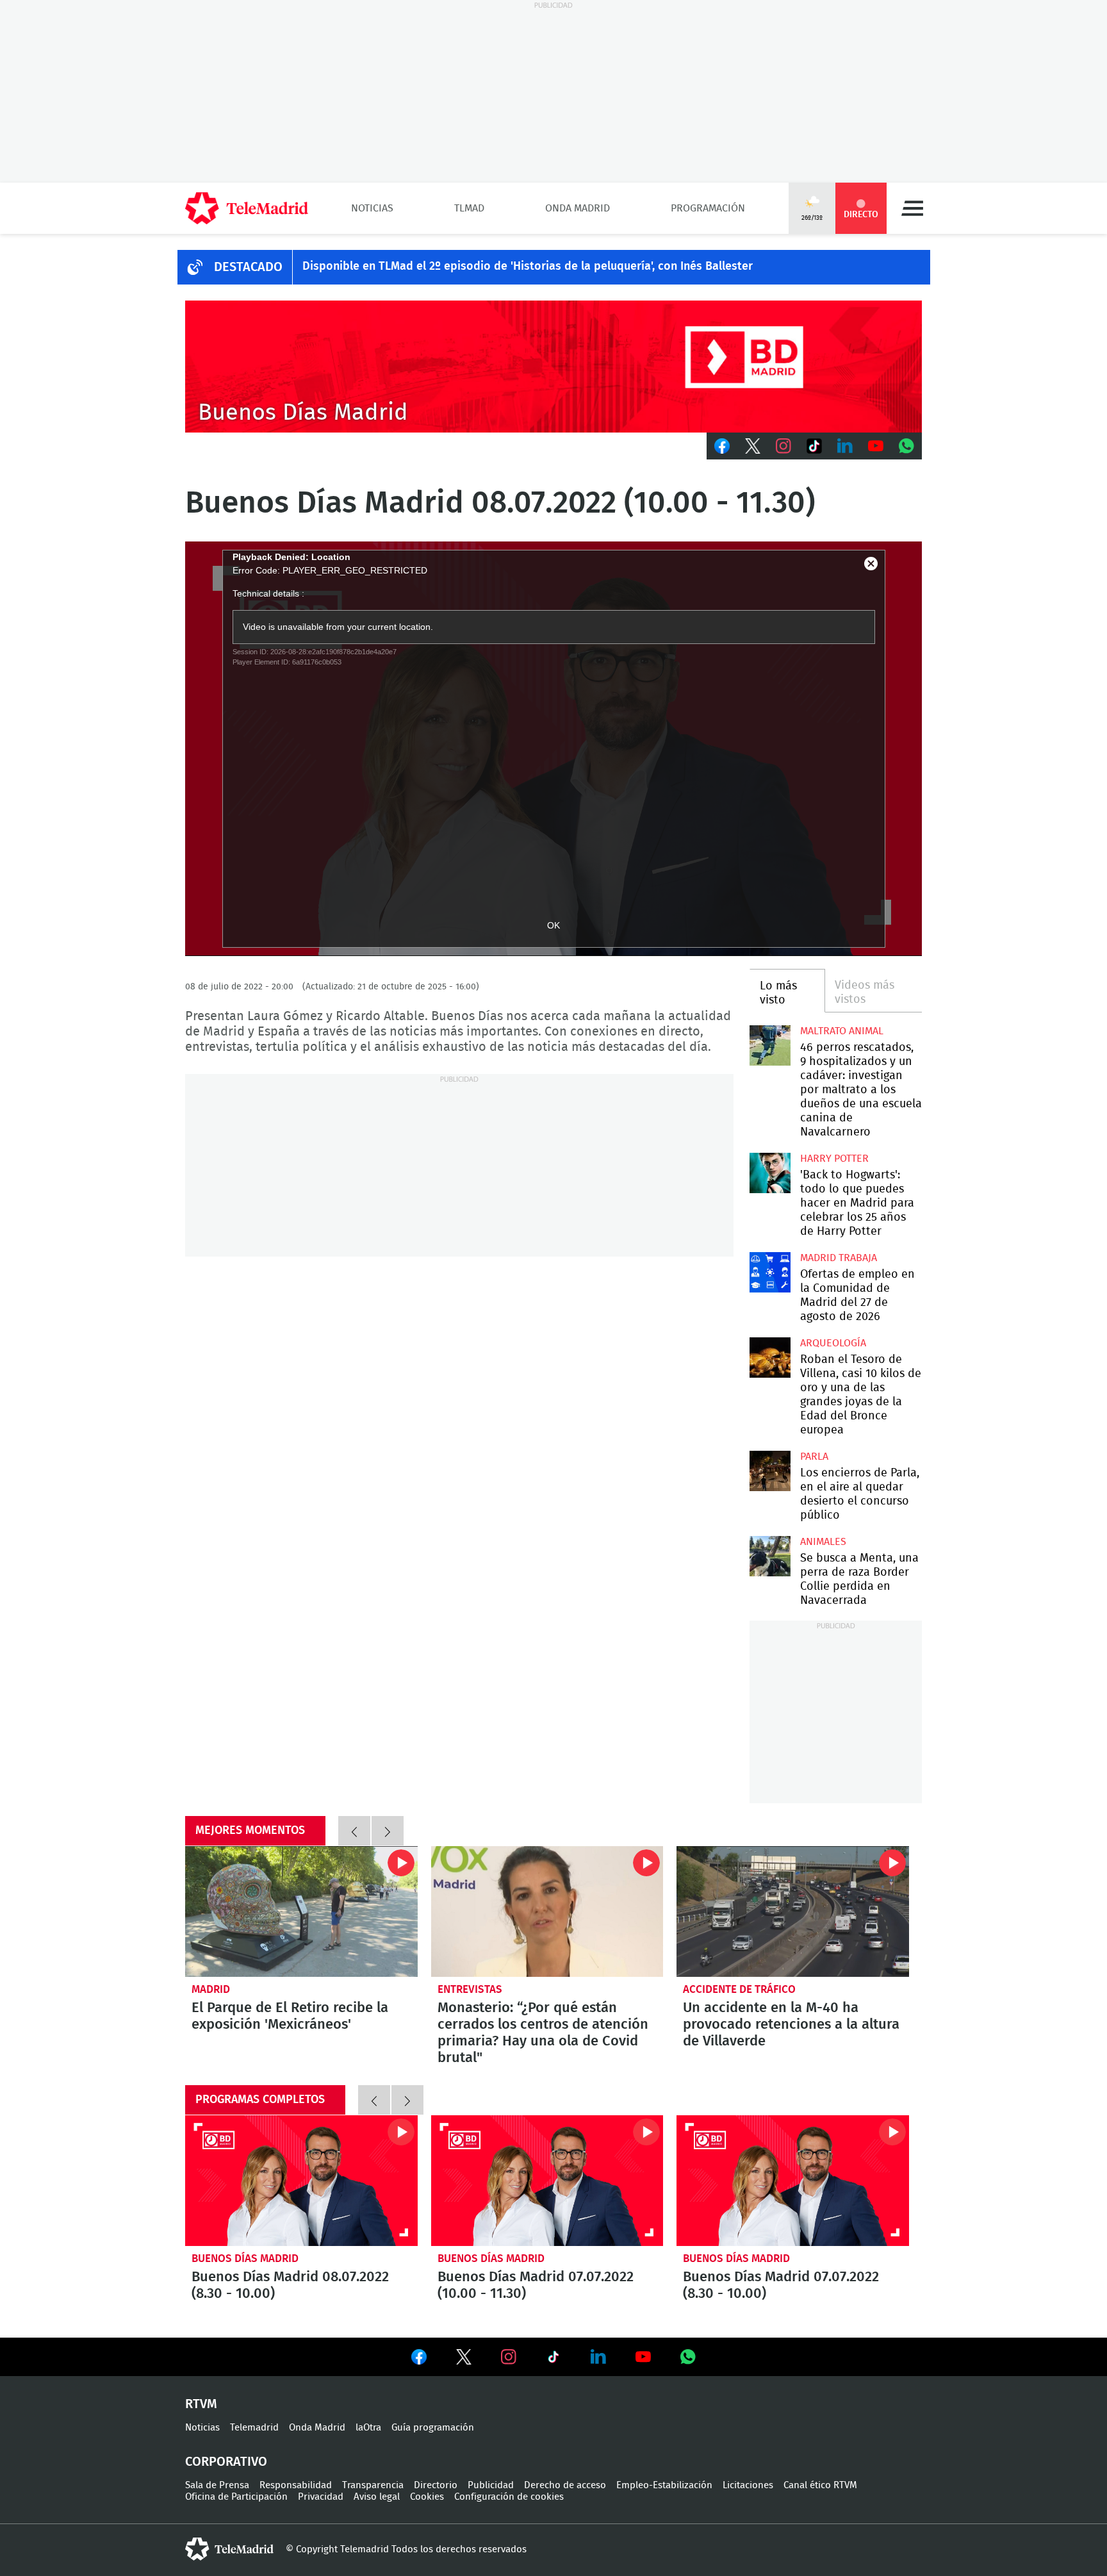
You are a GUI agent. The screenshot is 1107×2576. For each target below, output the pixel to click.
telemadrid (229, 2549)
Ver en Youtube (643, 2357)
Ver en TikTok (553, 2359)
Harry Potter (834, 1159)
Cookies (427, 2497)
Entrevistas (470, 1989)
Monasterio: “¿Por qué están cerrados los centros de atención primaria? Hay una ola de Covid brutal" (547, 1911)
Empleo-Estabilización (664, 2485)
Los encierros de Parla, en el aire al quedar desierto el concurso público (770, 1471)
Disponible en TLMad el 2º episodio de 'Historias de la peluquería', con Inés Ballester (528, 267)
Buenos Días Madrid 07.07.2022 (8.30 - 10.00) (793, 2181)
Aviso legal (377, 2497)
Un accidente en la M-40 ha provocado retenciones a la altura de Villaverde (793, 1911)
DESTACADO (248, 267)
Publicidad (491, 2485)
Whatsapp (906, 446)
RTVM (201, 2404)
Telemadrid (254, 2428)
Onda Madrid (578, 208)
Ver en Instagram (509, 2357)
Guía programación (433, 2428)
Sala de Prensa (217, 2485)
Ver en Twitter (464, 2359)
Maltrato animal (842, 1031)
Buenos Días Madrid (245, 2258)
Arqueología (833, 1343)
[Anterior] (354, 1831)
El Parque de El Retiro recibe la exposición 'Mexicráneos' (301, 1911)
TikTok (814, 446)
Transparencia (373, 2485)
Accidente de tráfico (739, 1989)
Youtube (876, 446)
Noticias (372, 208)
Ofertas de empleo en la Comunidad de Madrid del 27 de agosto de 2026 (770, 1272)
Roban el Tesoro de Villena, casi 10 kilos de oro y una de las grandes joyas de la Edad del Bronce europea (770, 1358)
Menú (912, 208)
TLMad (469, 208)
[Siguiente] (388, 1831)
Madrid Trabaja (839, 1258)
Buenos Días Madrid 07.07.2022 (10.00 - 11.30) (547, 2181)
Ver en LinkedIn (598, 2357)
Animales (823, 1542)
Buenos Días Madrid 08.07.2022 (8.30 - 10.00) (301, 2181)
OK (553, 925)
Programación (708, 208)
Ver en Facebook (419, 2359)
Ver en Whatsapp (688, 2357)
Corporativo (226, 2462)
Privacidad (321, 2497)
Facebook (722, 446)
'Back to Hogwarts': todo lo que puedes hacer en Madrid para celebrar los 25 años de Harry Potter (770, 1173)
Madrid (211, 1989)
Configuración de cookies (509, 2497)
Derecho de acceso (565, 2485)
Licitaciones (748, 2485)
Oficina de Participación (236, 2497)
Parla (814, 1457)
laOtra (368, 2428)
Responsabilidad (296, 2485)
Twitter (753, 446)
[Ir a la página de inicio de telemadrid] (247, 208)
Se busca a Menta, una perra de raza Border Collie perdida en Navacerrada (770, 1556)
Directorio (436, 2485)
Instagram (783, 446)
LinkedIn (845, 446)
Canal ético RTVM (820, 2485)
